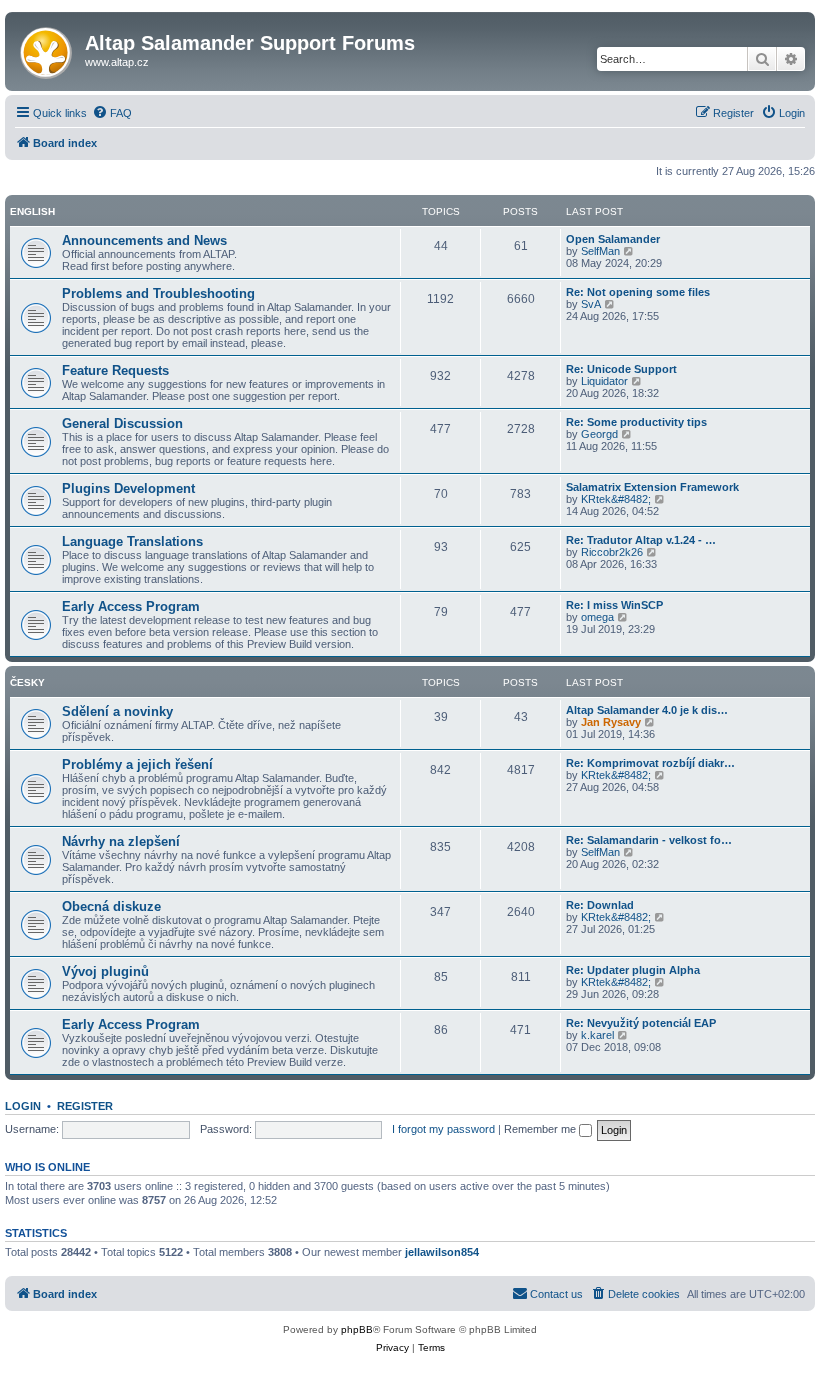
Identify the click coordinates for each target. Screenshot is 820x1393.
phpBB (357, 1329)
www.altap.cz (117, 62)
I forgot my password (443, 1129)
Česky (27, 682)
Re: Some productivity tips (636, 422)
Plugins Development (128, 488)
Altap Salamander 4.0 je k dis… (647, 710)
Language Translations (132, 541)
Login (23, 1106)
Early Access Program (131, 606)
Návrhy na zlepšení (121, 841)
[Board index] (47, 49)
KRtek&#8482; (616, 499)
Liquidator (604, 381)
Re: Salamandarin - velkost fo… (649, 840)
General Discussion (122, 423)
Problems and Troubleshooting (158, 293)
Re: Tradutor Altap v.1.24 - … (641, 540)
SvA (591, 304)
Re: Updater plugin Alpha (633, 970)
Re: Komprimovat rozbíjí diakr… (650, 763)
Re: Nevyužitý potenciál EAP (641, 1023)
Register (85, 1106)
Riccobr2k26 (612, 552)
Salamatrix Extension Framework (652, 487)
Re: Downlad (600, 905)
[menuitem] (112, 113)
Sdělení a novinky (117, 711)
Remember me (541, 1129)
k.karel (597, 1035)
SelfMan (600, 251)
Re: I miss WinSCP (614, 605)
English (32, 211)
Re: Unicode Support (621, 369)
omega (597, 617)
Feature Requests (115, 370)
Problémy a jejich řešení (137, 764)
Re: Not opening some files (638, 292)
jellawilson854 (442, 1252)
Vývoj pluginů (105, 971)
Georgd (599, 434)
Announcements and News (144, 240)
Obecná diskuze (111, 906)
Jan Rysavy (611, 722)
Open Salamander (613, 239)
